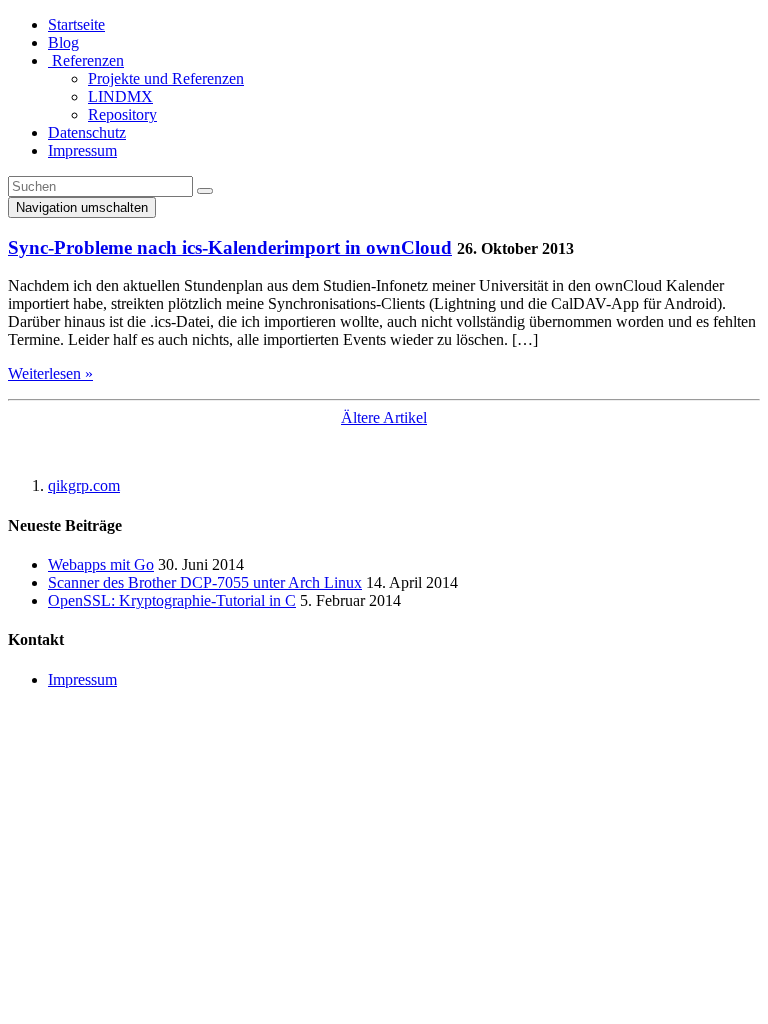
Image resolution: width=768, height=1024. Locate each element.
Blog (63, 42)
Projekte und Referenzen (166, 78)
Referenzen (86, 60)
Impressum (82, 150)
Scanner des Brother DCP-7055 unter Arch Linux (205, 582)
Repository (122, 114)
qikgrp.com (84, 485)
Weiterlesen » (50, 373)
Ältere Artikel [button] (384, 417)
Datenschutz (87, 132)
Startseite (76, 24)
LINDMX (120, 96)
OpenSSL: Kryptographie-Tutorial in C (172, 600)
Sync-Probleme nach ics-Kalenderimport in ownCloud (230, 247)
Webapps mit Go (101, 564)
